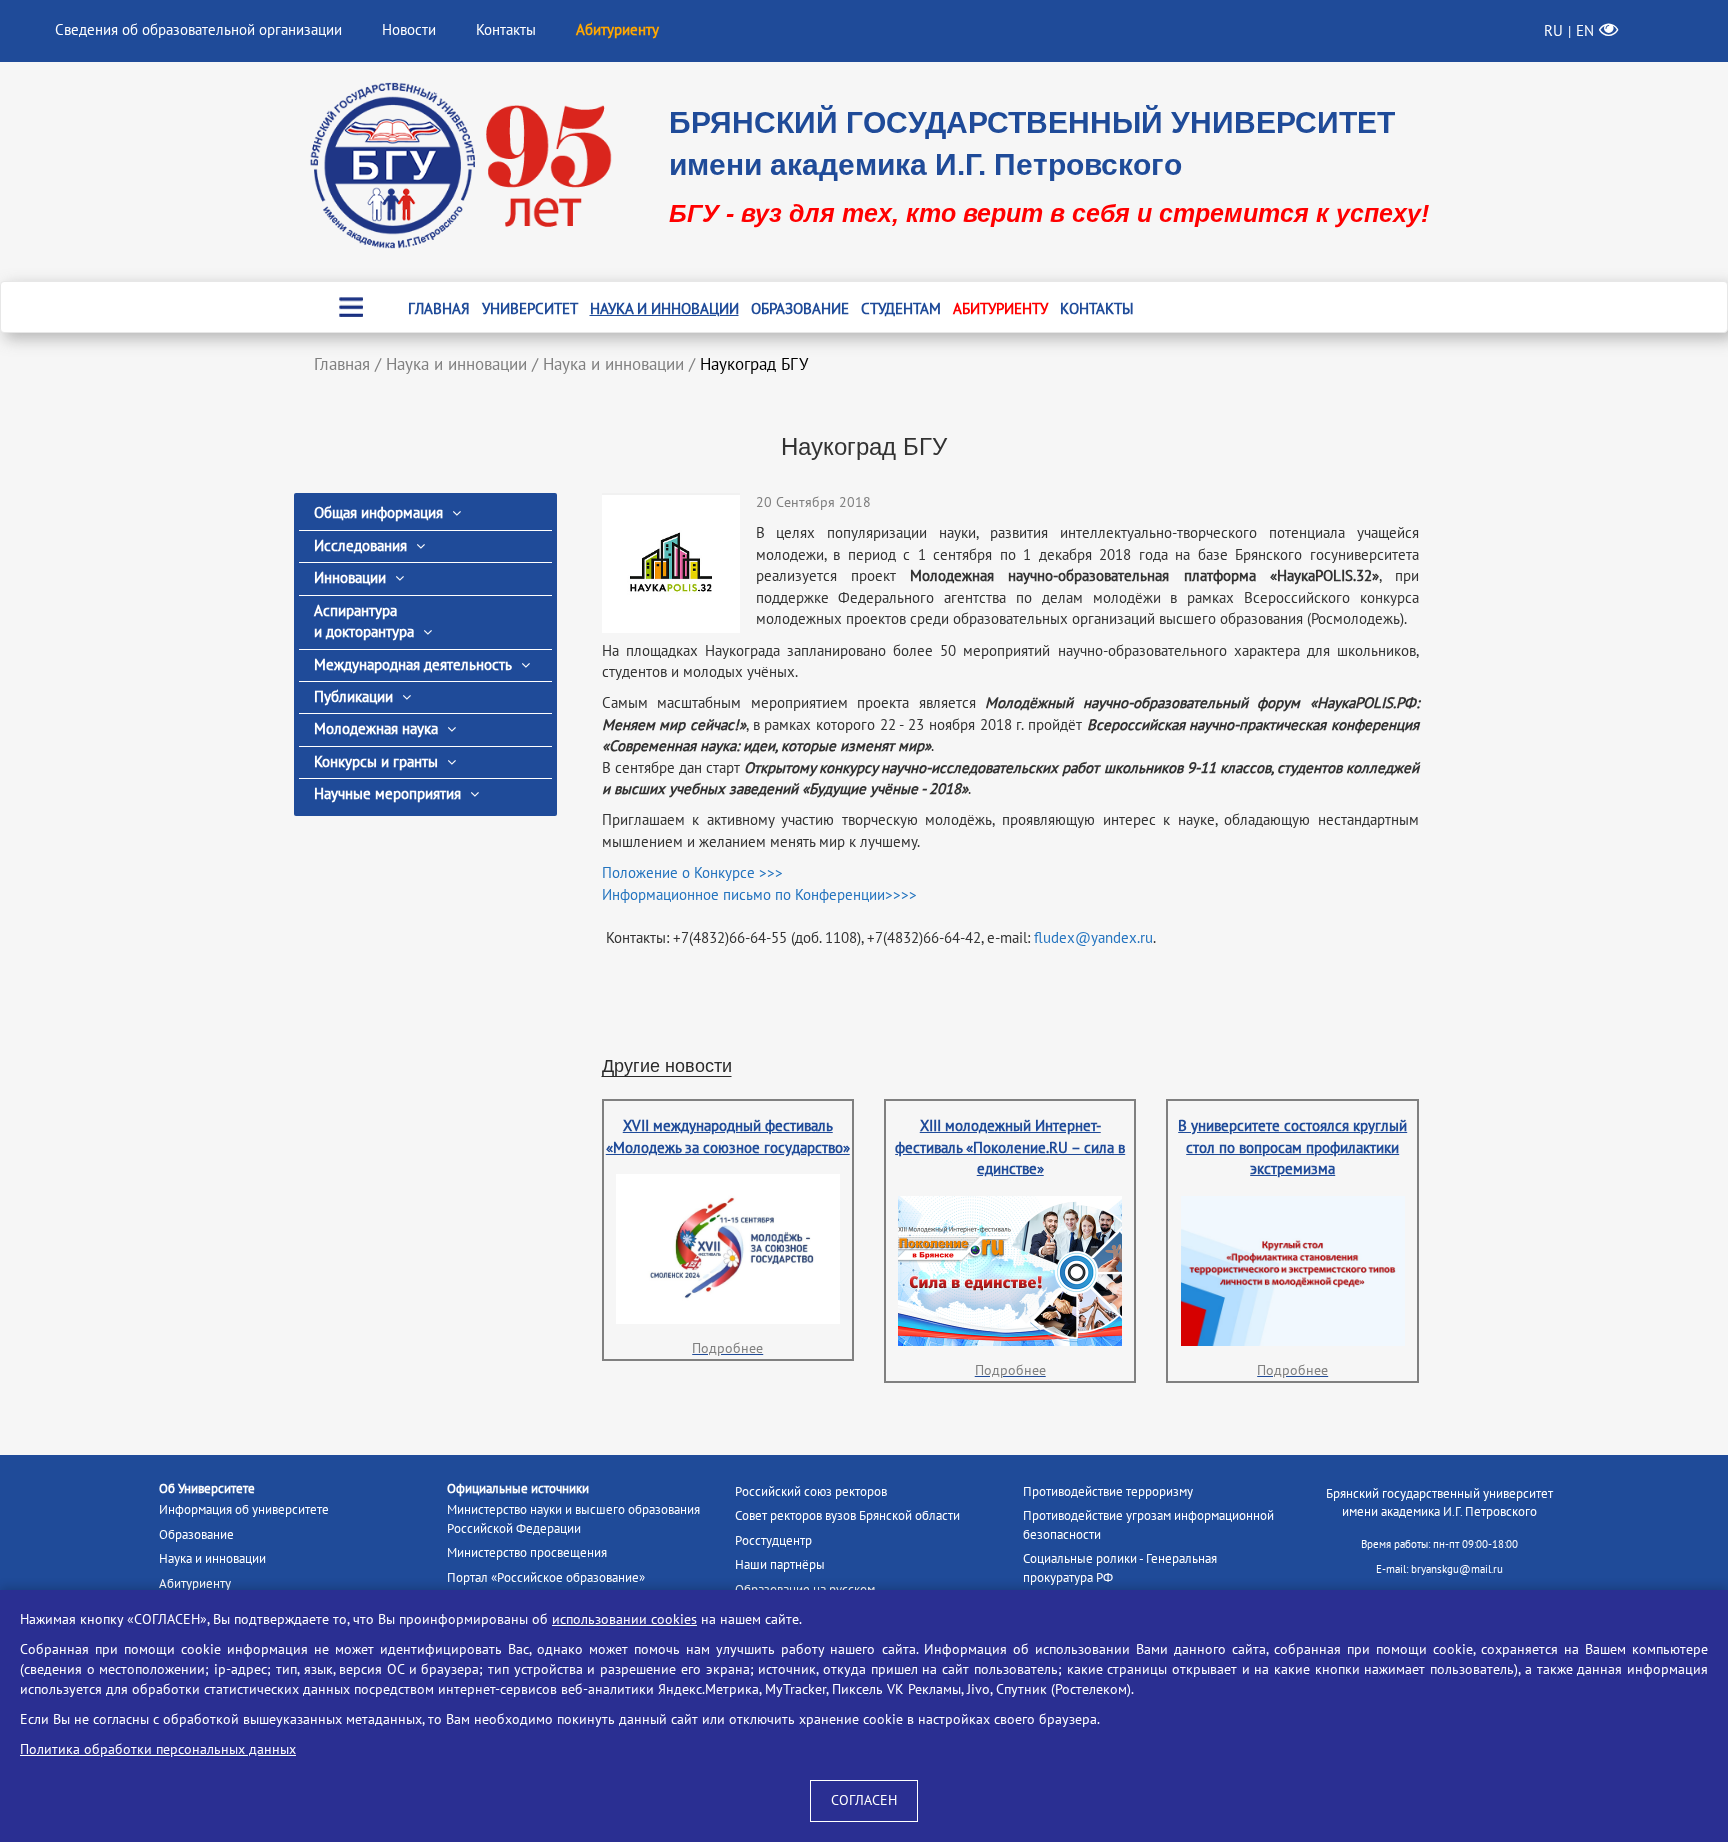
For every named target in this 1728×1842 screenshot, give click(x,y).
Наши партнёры (780, 1565)
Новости (409, 30)
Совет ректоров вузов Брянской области (847, 1516)
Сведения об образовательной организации (198, 30)
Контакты (506, 30)
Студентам (901, 309)
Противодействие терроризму (1108, 1492)
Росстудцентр (773, 1541)
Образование (800, 309)
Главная (439, 309)
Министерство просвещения (527, 1553)
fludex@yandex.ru (1093, 938)
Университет (530, 309)
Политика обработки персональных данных (158, 1749)
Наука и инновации (664, 309)
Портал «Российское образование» (546, 1578)
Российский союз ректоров (811, 1492)
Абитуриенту (1000, 309)
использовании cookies (624, 1619)
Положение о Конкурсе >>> (692, 873)
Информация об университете (244, 1510)
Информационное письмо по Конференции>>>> (759, 895)
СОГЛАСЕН (864, 1800)
